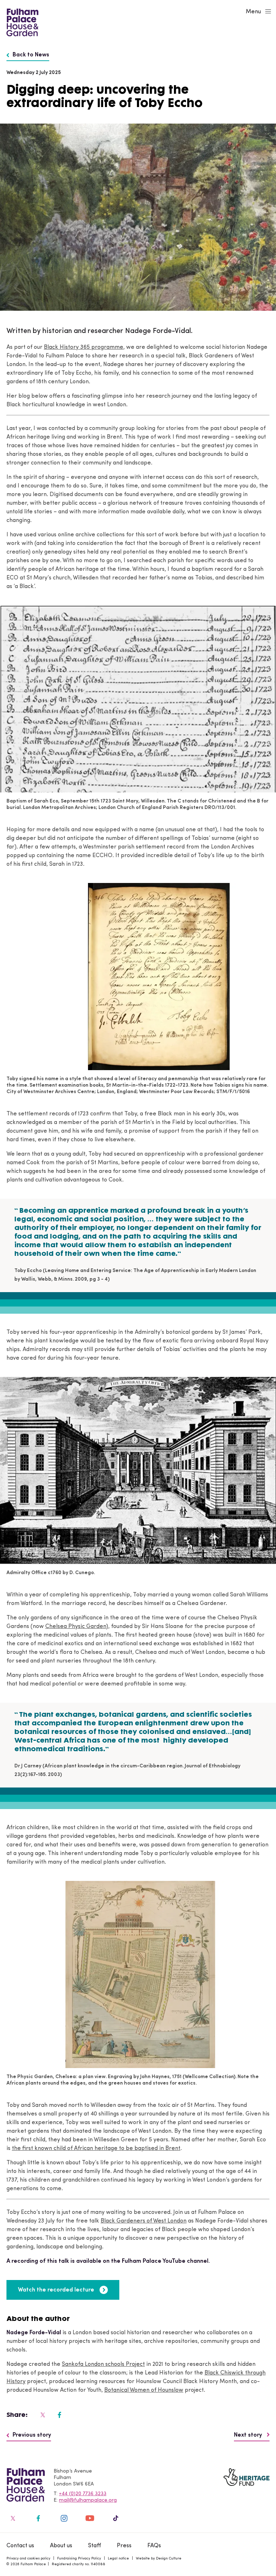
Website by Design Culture (159, 2559)
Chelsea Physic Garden (76, 1627)
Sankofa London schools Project (103, 2364)
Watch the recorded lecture (56, 2290)
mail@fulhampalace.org (88, 2500)
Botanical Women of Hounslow (144, 2390)
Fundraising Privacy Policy (79, 2559)
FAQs (154, 2546)
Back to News (31, 55)
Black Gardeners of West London (144, 2221)
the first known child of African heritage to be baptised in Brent (96, 2149)
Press (124, 2546)
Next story (249, 2435)
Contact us (20, 2546)
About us (61, 2546)
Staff (95, 2546)
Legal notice (118, 2559)
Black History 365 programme (84, 347)
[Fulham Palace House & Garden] (21, 22)
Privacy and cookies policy (28, 2559)
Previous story (32, 2435)
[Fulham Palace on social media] (42, 2415)
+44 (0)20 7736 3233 (83, 2494)
